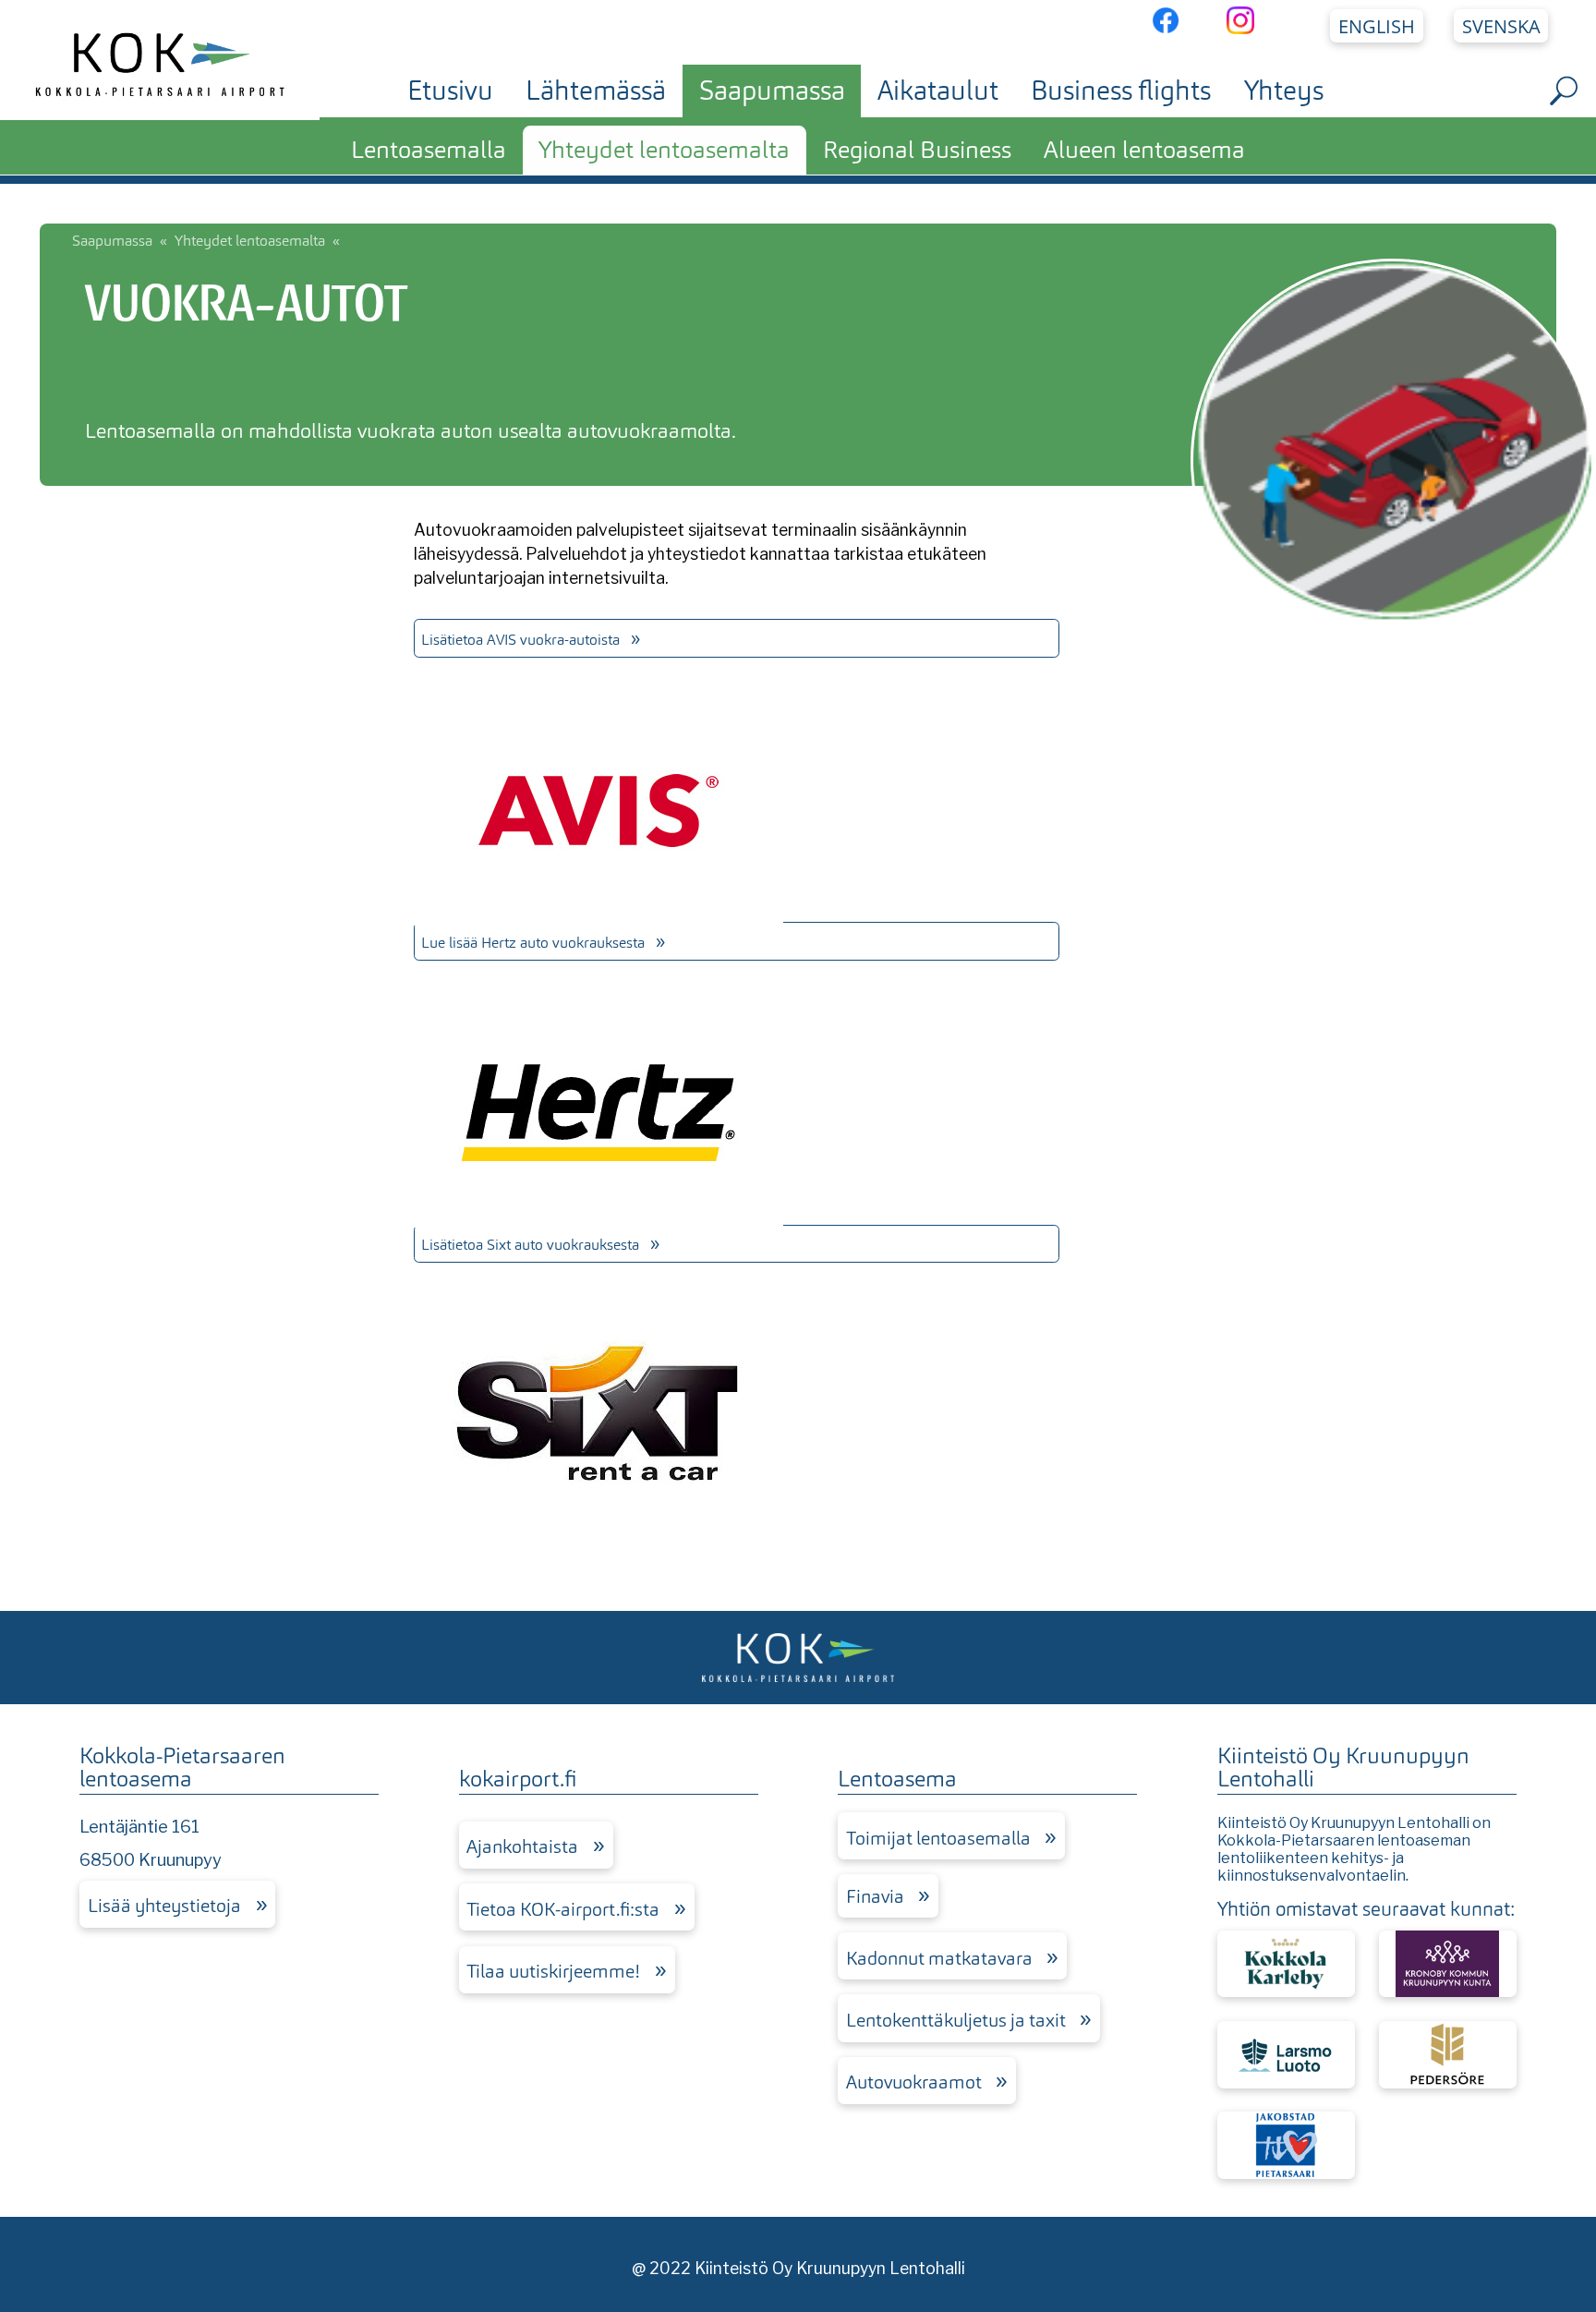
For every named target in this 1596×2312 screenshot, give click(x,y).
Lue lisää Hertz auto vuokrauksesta (533, 943)
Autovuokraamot (914, 2082)
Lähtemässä (596, 91)
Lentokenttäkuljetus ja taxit (956, 2020)
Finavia (875, 1896)
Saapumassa (772, 91)
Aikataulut (938, 91)
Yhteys (1284, 91)
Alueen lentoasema (1144, 150)
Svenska (1501, 26)
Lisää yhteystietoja (164, 1906)
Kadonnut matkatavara (939, 1958)
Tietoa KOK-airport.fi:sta (563, 1909)
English (1377, 26)
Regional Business (917, 150)
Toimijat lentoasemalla (938, 1838)
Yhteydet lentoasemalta (664, 150)
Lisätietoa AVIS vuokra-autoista (520, 640)
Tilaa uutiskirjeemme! (553, 1971)
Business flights (1121, 91)
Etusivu (450, 91)
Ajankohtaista (522, 1846)
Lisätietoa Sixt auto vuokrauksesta (530, 1245)
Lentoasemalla (429, 150)
